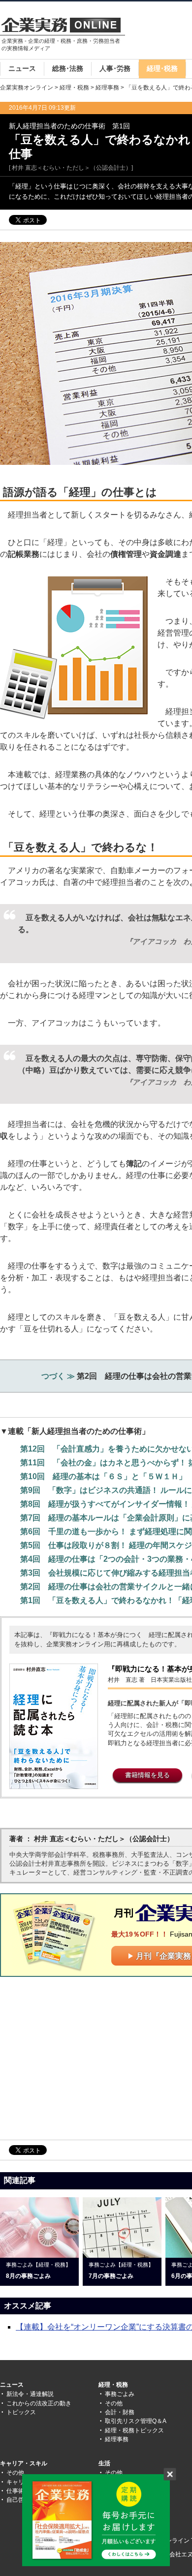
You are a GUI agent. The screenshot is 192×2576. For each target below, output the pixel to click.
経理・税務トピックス (134, 2430)
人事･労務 (115, 68)
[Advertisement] (83, 2058)
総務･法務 (68, 68)
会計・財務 (120, 2412)
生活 (104, 2463)
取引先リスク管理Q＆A (136, 2421)
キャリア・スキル (24, 2463)
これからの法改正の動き (39, 2403)
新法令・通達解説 (30, 2394)
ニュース (22, 68)
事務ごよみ (120, 2394)
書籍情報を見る (147, 1775)
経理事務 (107, 88)
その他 (114, 2403)
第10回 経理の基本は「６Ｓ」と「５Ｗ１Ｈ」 (103, 1476)
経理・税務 (74, 88)
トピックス (21, 2412)
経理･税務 (162, 68)
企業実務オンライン (27, 88)
